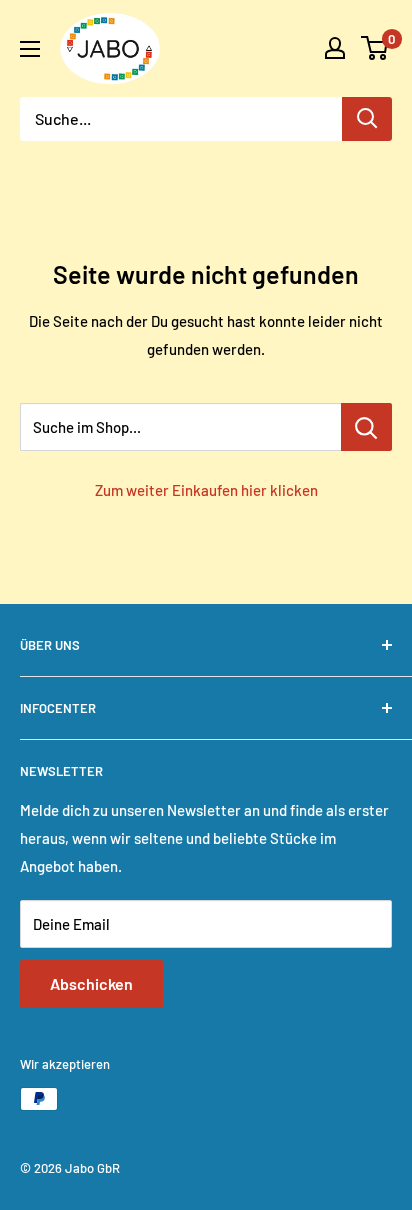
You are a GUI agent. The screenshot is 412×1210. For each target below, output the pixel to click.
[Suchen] (367, 119)
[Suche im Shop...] (366, 427)
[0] (375, 48)
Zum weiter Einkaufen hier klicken (206, 490)
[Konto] (335, 48)
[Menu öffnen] (30, 49)
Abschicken (91, 983)
